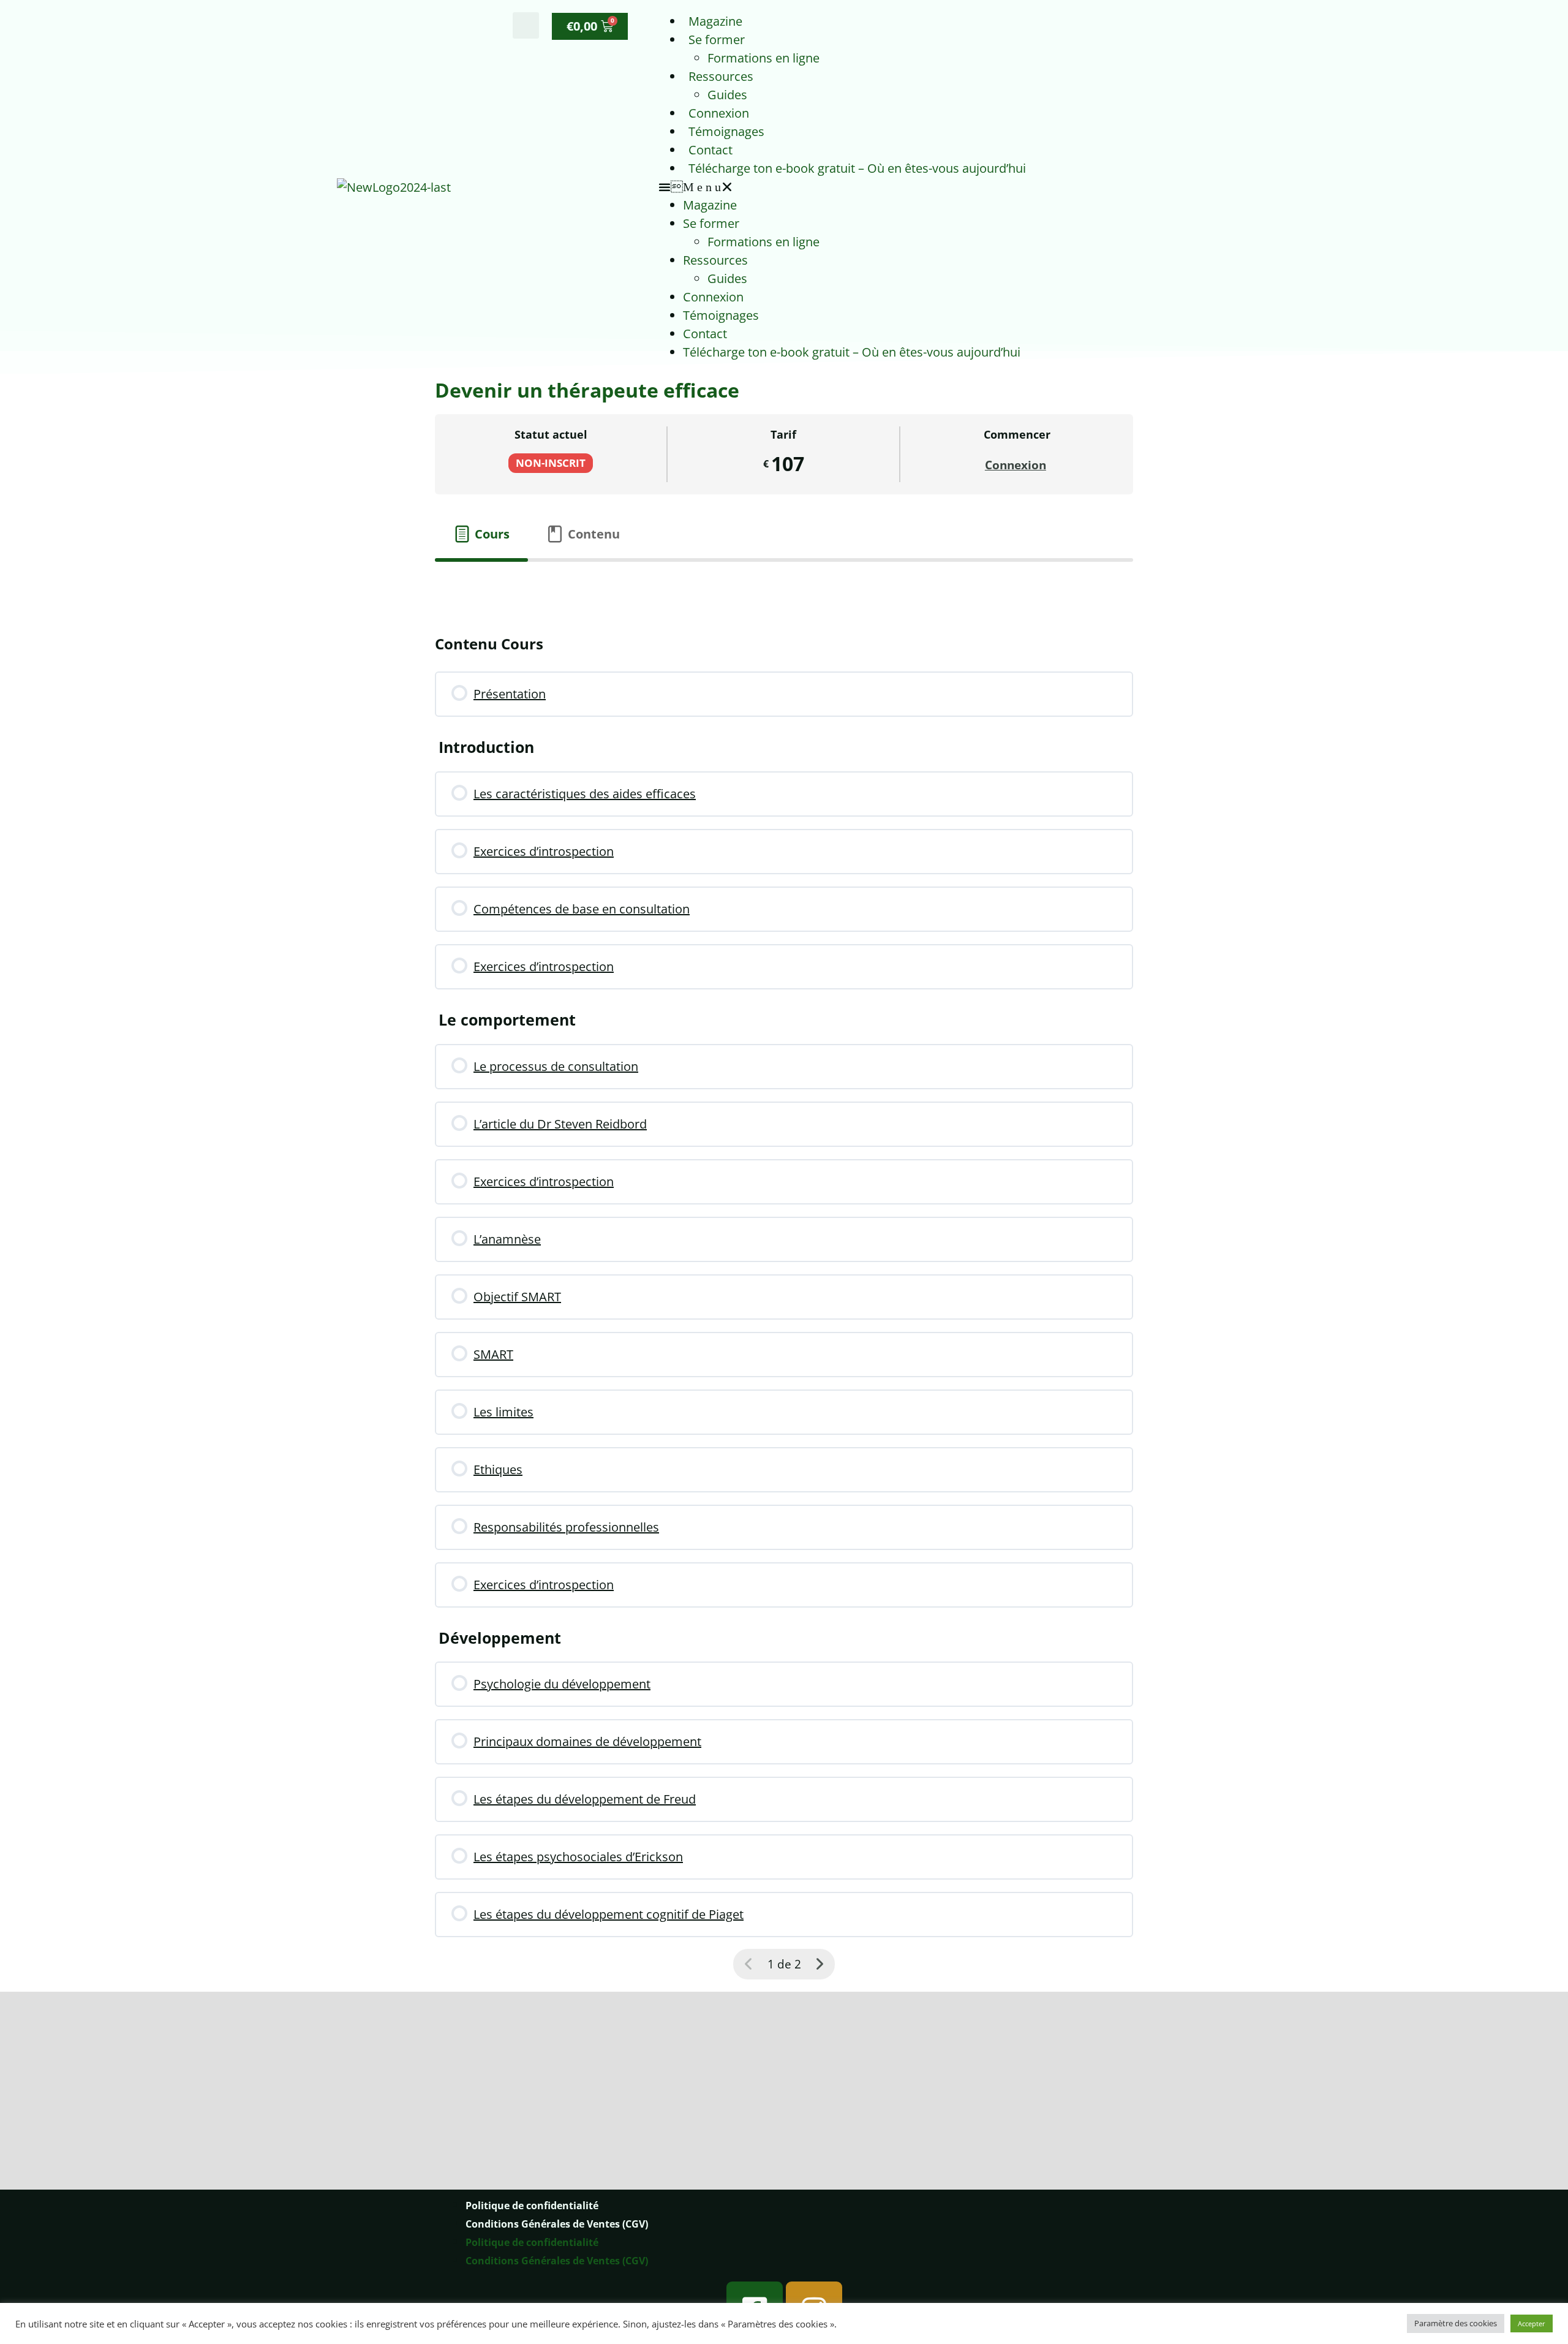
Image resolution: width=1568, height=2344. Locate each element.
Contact (710, 150)
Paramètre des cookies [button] (1456, 2323)
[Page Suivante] (820, 1964)
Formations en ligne (763, 58)
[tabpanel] (784, 586)
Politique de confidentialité (532, 2230)
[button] (526, 25)
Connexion (719, 113)
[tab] (481, 534)
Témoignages (726, 131)
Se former (717, 40)
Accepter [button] (1532, 2323)
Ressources (721, 76)
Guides (727, 95)
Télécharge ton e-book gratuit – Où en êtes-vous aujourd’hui (857, 168)
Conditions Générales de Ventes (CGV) (557, 2248)
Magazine (715, 21)
